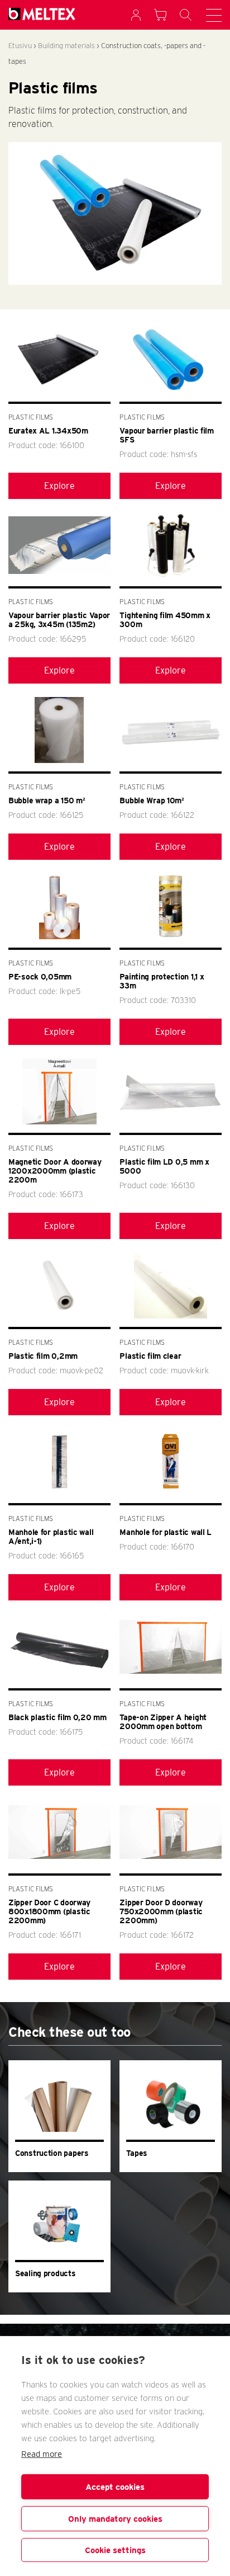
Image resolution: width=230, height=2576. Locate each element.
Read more (42, 2454)
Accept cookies (115, 2487)
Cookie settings (115, 2550)
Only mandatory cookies (115, 2519)
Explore (59, 486)
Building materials (66, 46)
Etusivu (20, 46)
